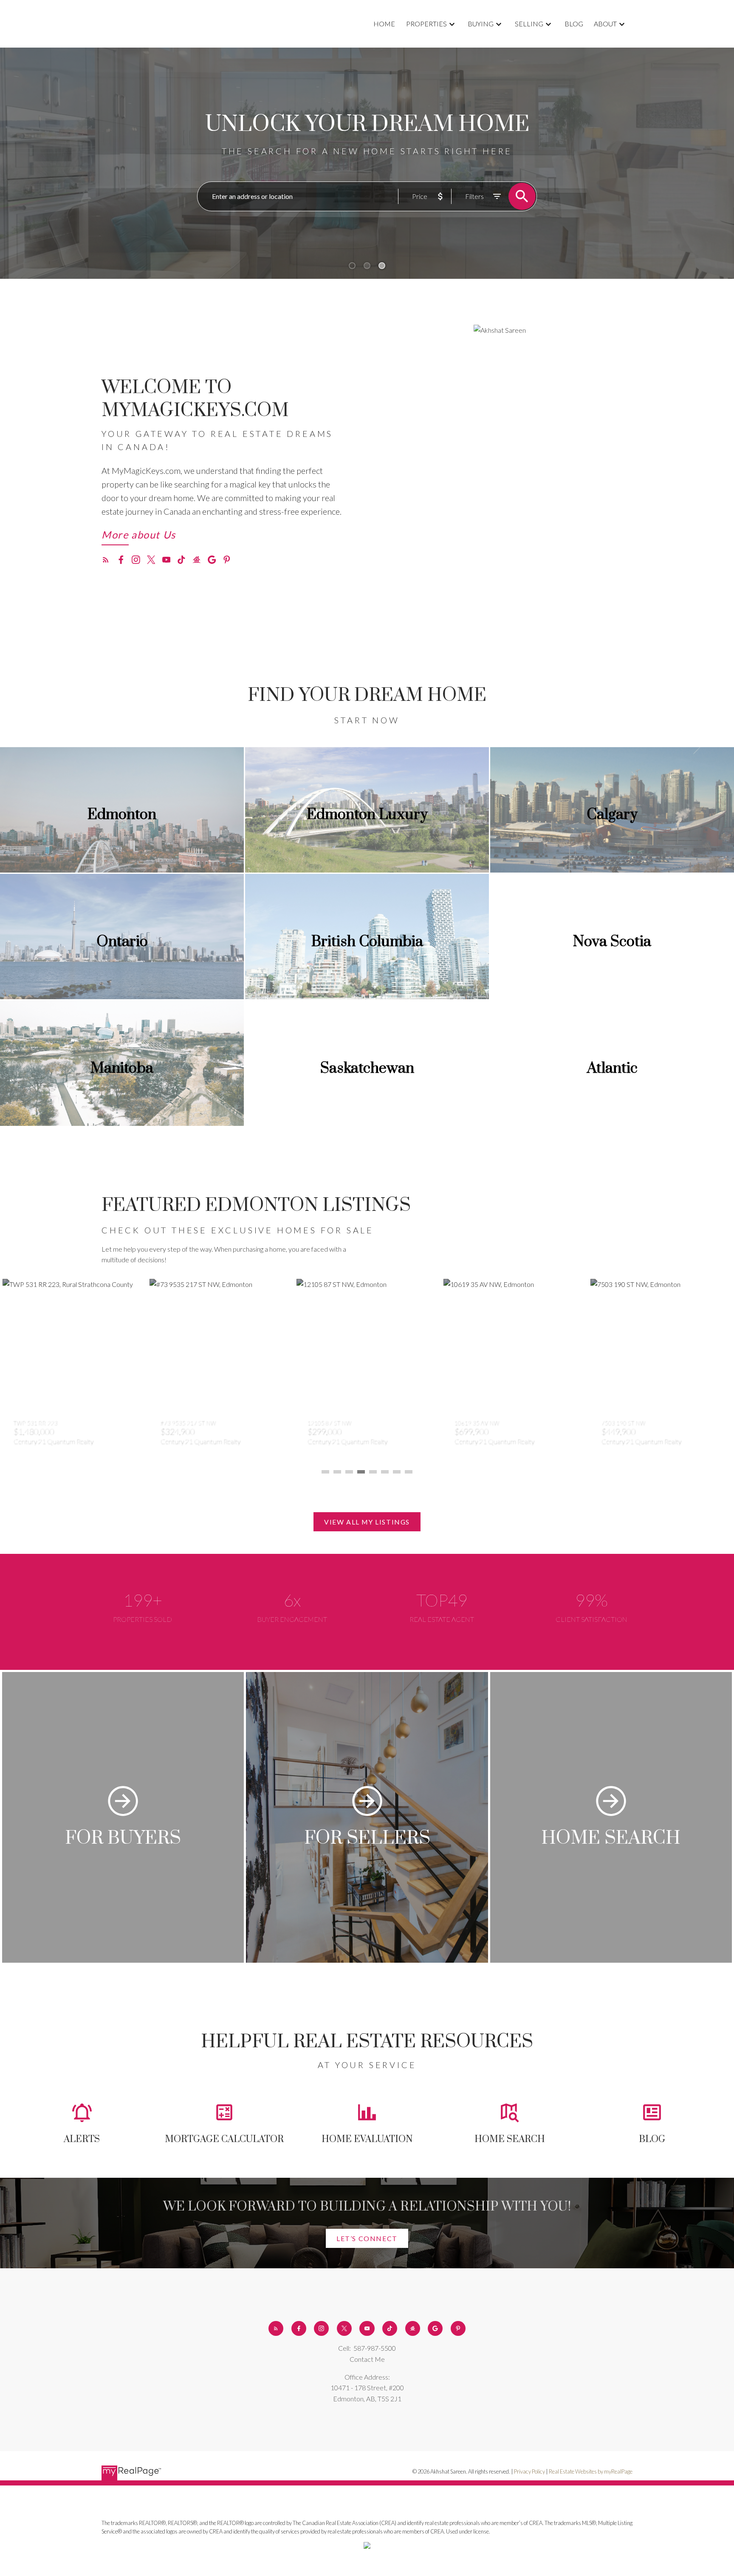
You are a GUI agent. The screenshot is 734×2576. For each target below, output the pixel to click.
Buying (481, 24)
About (605, 24)
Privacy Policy (529, 2471)
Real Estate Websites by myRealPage (591, 2471)
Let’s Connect (367, 2238)
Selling (529, 24)
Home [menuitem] (384, 24)
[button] (139, 537)
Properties (426, 24)
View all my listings (367, 1522)
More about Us (139, 535)
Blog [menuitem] (574, 24)
